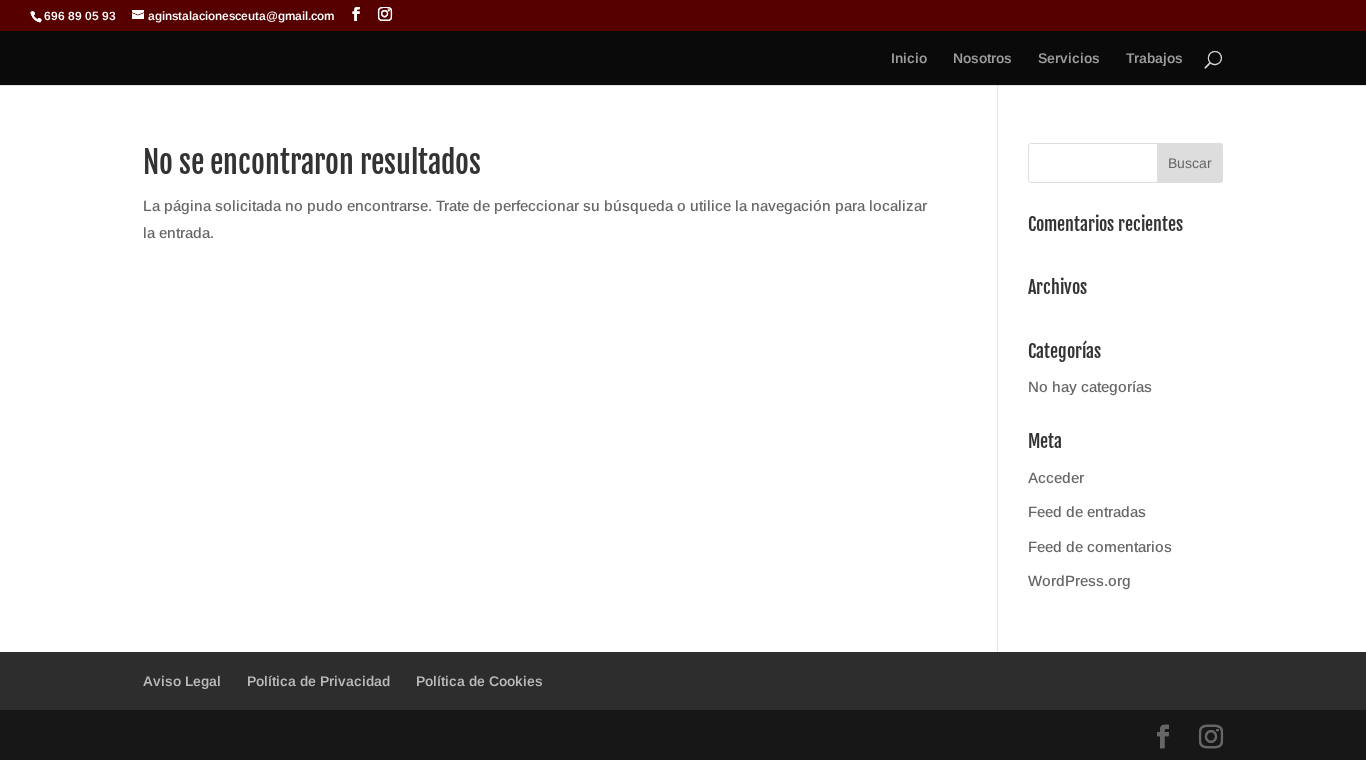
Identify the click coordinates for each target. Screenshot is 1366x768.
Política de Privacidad (318, 681)
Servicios (1069, 58)
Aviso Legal (182, 681)
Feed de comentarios (1100, 546)
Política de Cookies (479, 681)
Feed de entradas (1087, 511)
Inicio (909, 58)
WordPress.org (1079, 580)
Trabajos (1154, 58)
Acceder (1056, 477)
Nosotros (982, 58)
